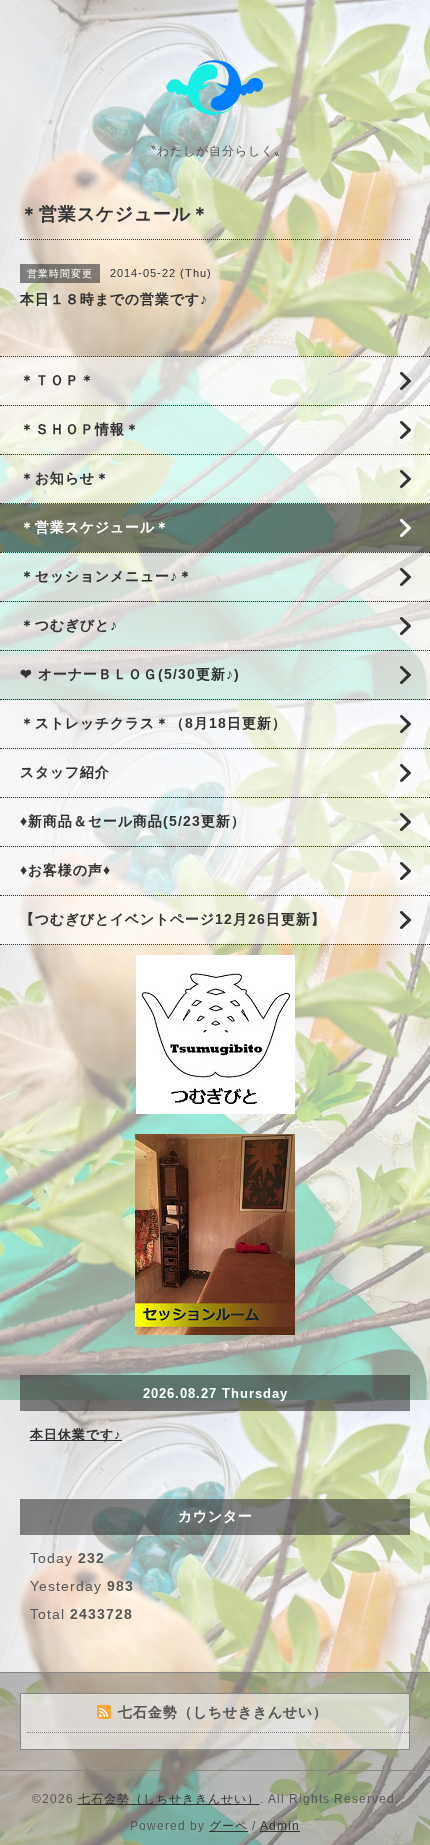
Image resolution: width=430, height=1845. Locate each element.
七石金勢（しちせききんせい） (169, 1799)
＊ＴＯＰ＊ (57, 380)
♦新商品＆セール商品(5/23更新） (133, 821)
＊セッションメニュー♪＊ (106, 576)
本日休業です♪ (76, 1434)
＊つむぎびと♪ (69, 625)
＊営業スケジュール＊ (95, 527)
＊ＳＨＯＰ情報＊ (80, 429)
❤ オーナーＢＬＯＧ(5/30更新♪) (130, 674)
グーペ (228, 1826)
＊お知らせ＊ (65, 478)
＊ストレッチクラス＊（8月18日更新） (153, 723)
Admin (280, 1826)
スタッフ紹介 (65, 772)
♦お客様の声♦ (65, 870)
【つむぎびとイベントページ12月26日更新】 (173, 919)
